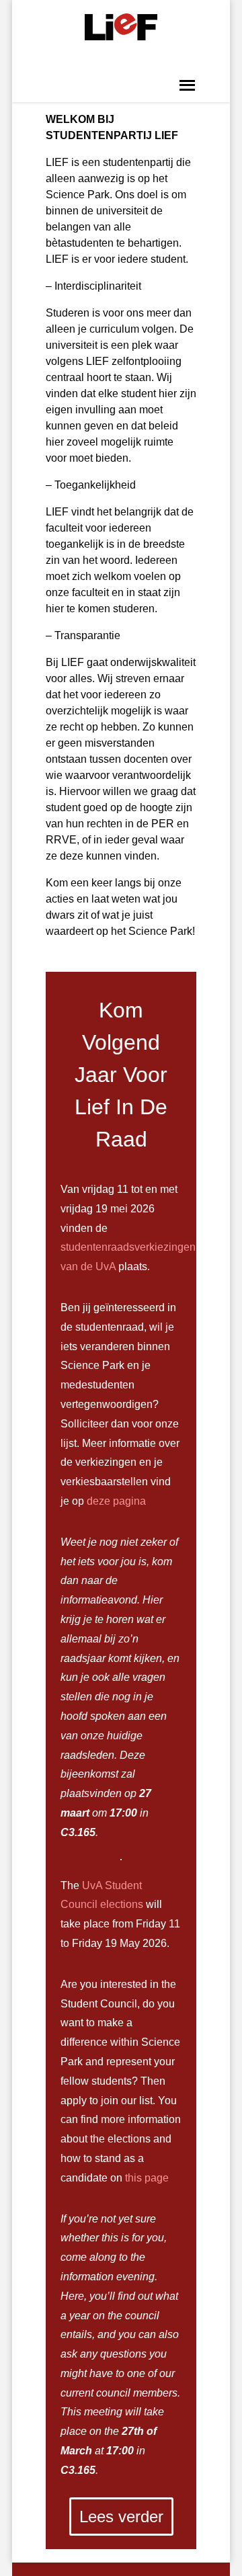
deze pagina (116, 1501)
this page (147, 2178)
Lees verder (121, 2517)
